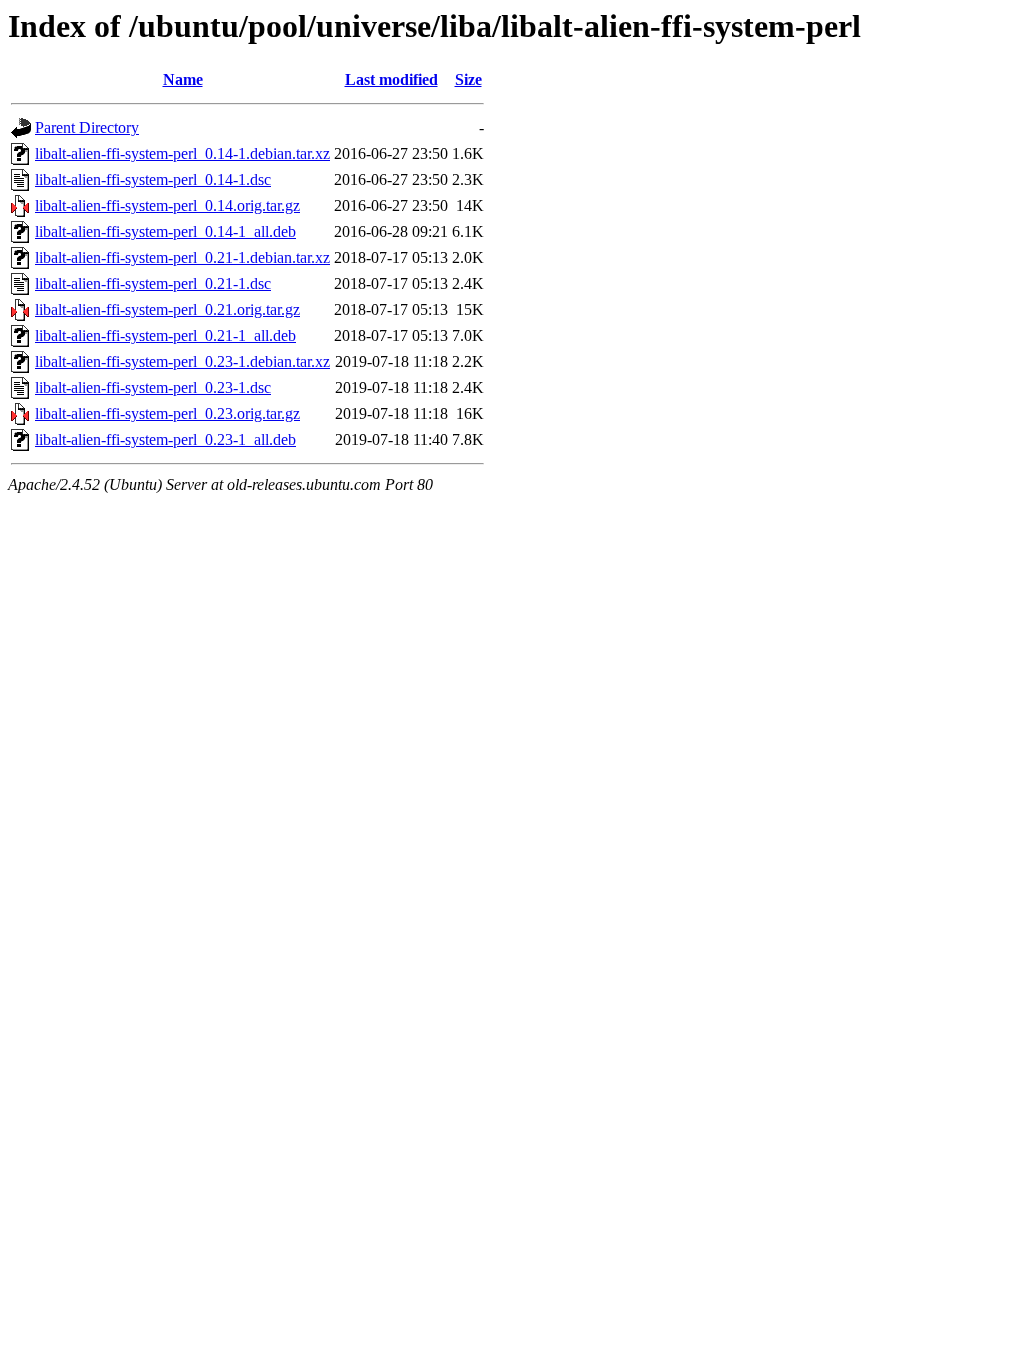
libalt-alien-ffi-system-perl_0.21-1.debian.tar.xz (182, 257)
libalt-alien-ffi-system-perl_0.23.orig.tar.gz (167, 413)
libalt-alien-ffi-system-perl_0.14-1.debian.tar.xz (182, 153)
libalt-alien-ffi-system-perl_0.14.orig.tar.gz (167, 205)
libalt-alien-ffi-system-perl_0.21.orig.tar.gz (167, 309)
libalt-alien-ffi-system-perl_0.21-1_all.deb (165, 335)
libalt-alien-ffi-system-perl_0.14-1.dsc (153, 179)
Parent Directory (87, 127)
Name (183, 79)
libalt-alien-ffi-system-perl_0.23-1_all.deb (165, 439)
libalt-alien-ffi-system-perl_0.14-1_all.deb (165, 231)
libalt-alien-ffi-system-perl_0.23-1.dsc (153, 387)
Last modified (391, 79)
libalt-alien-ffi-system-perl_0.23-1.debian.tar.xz (182, 361)
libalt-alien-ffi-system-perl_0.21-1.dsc (153, 283)
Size (468, 79)
